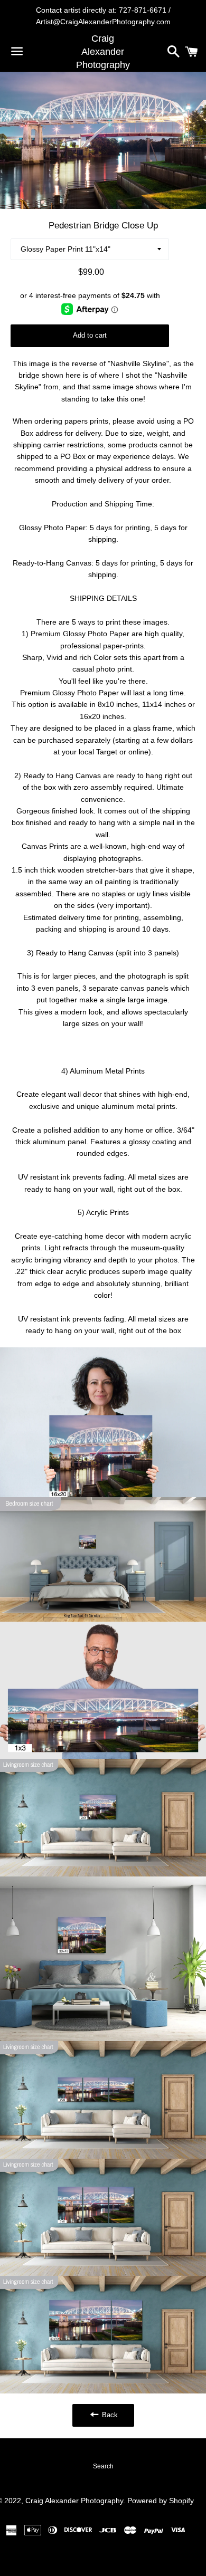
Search (103, 2466)
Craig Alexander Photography (103, 52)
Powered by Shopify (161, 2501)
